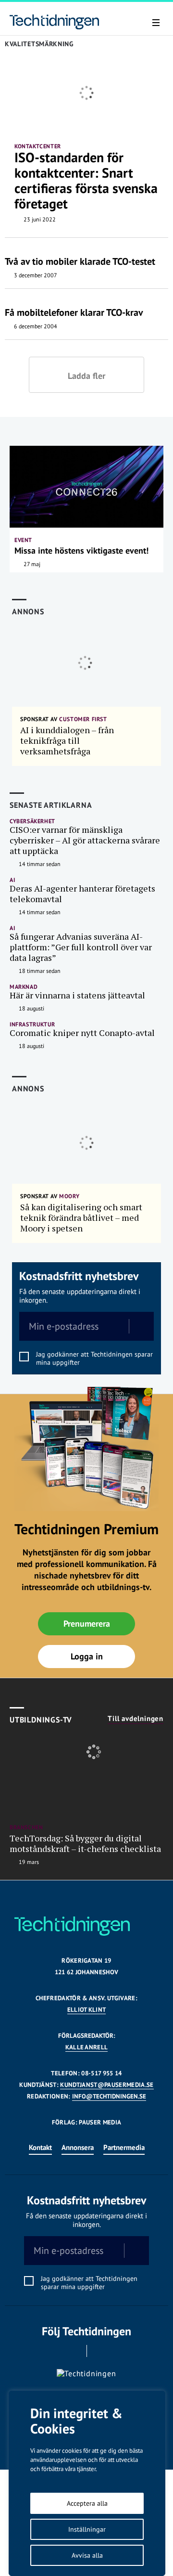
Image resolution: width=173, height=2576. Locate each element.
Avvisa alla (87, 2555)
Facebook (73, 2351)
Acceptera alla (87, 2503)
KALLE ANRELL (87, 2047)
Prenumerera (87, 1624)
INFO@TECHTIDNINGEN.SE (109, 2096)
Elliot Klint (87, 2010)
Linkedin (100, 2351)
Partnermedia (124, 2147)
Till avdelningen (136, 1719)
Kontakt (40, 2147)
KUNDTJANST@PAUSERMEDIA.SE (107, 2085)
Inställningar (87, 2529)
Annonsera (78, 2147)
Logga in (87, 1656)
